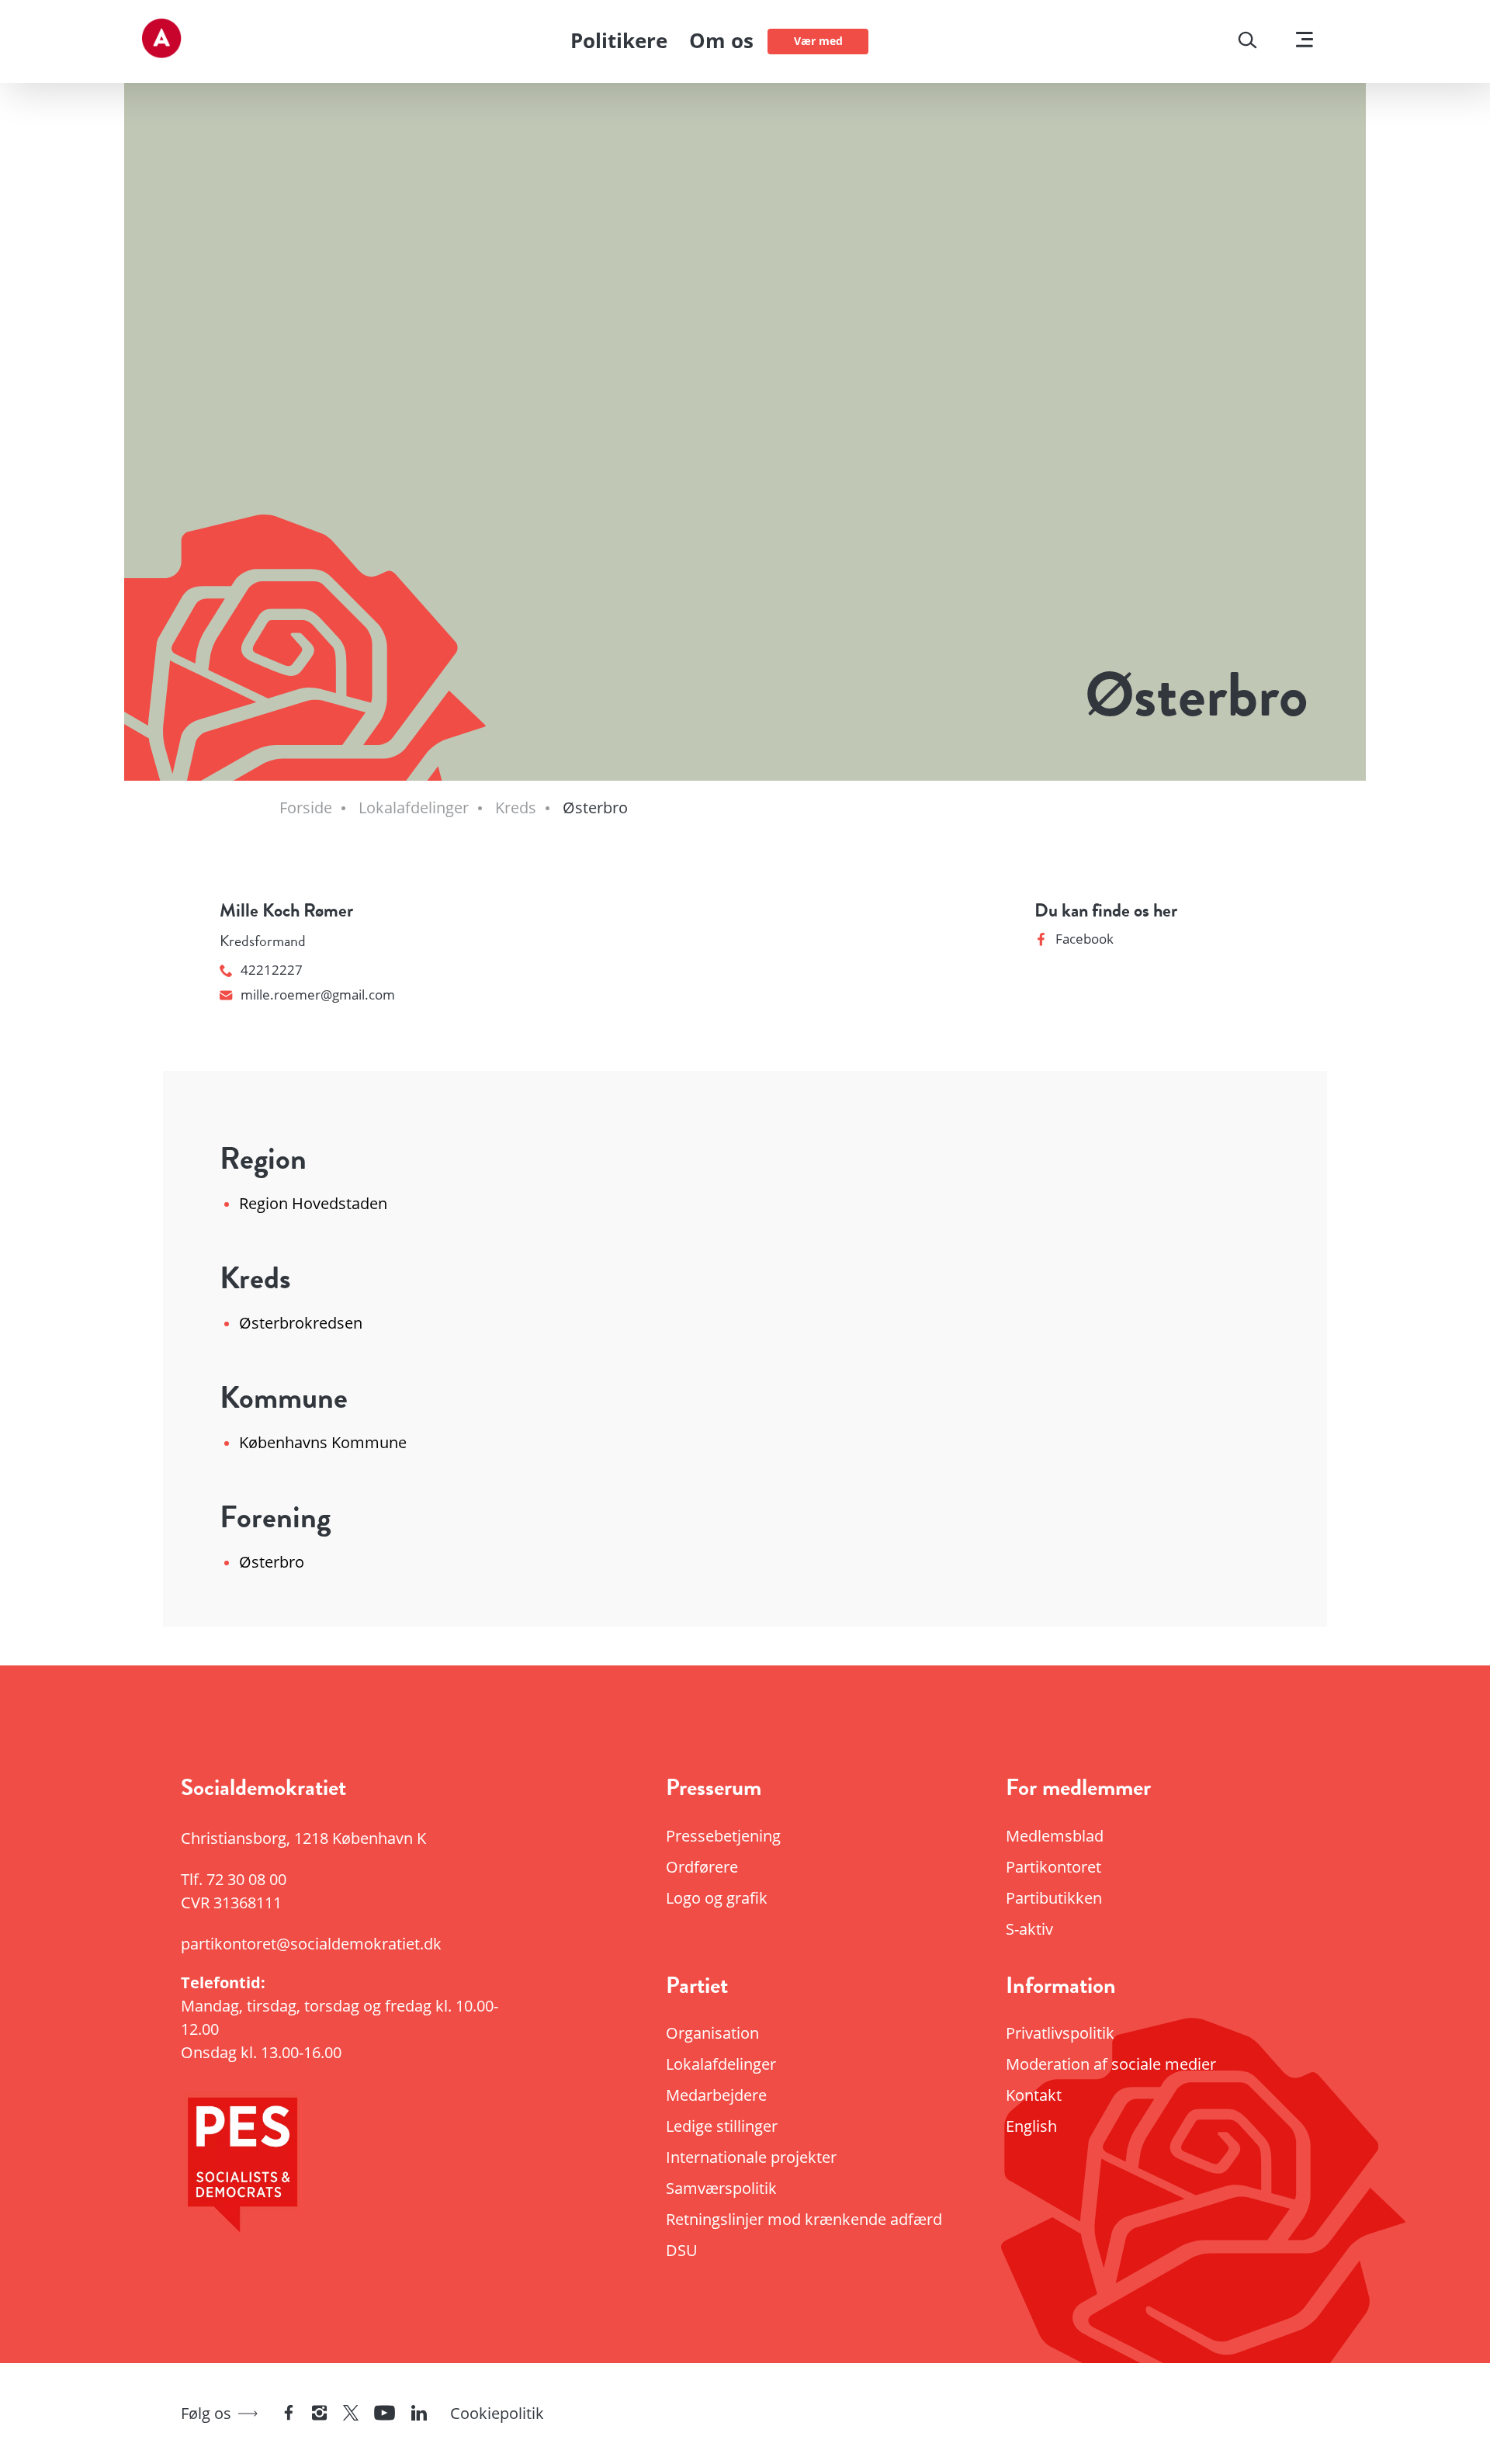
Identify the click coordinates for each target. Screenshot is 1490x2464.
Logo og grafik (717, 1898)
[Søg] (1247, 42)
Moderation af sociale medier (1111, 2064)
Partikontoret (1053, 1867)
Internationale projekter (751, 2157)
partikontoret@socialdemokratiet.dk (311, 1944)
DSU (682, 2250)
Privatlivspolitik (1060, 2033)
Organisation (712, 2033)
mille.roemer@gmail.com (318, 995)
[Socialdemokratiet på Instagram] (320, 2414)
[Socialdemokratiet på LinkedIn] (419, 2414)
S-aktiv (1029, 1929)
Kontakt (1034, 2095)
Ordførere (702, 1867)
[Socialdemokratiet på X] (351, 2414)
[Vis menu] (1305, 42)
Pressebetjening (723, 1836)
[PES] (357, 2169)
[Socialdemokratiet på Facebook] (289, 2414)
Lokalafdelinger (721, 2064)
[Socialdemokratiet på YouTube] (385, 2414)
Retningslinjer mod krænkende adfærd (804, 2219)
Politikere (619, 40)
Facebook (1085, 939)
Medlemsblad (1055, 1836)
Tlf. (234, 1879)
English (1031, 2126)
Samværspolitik (721, 2188)
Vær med (818, 41)
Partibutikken (1054, 1898)
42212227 (272, 970)
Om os (721, 40)
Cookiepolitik (497, 2413)
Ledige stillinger (722, 2126)
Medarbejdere (716, 2095)
